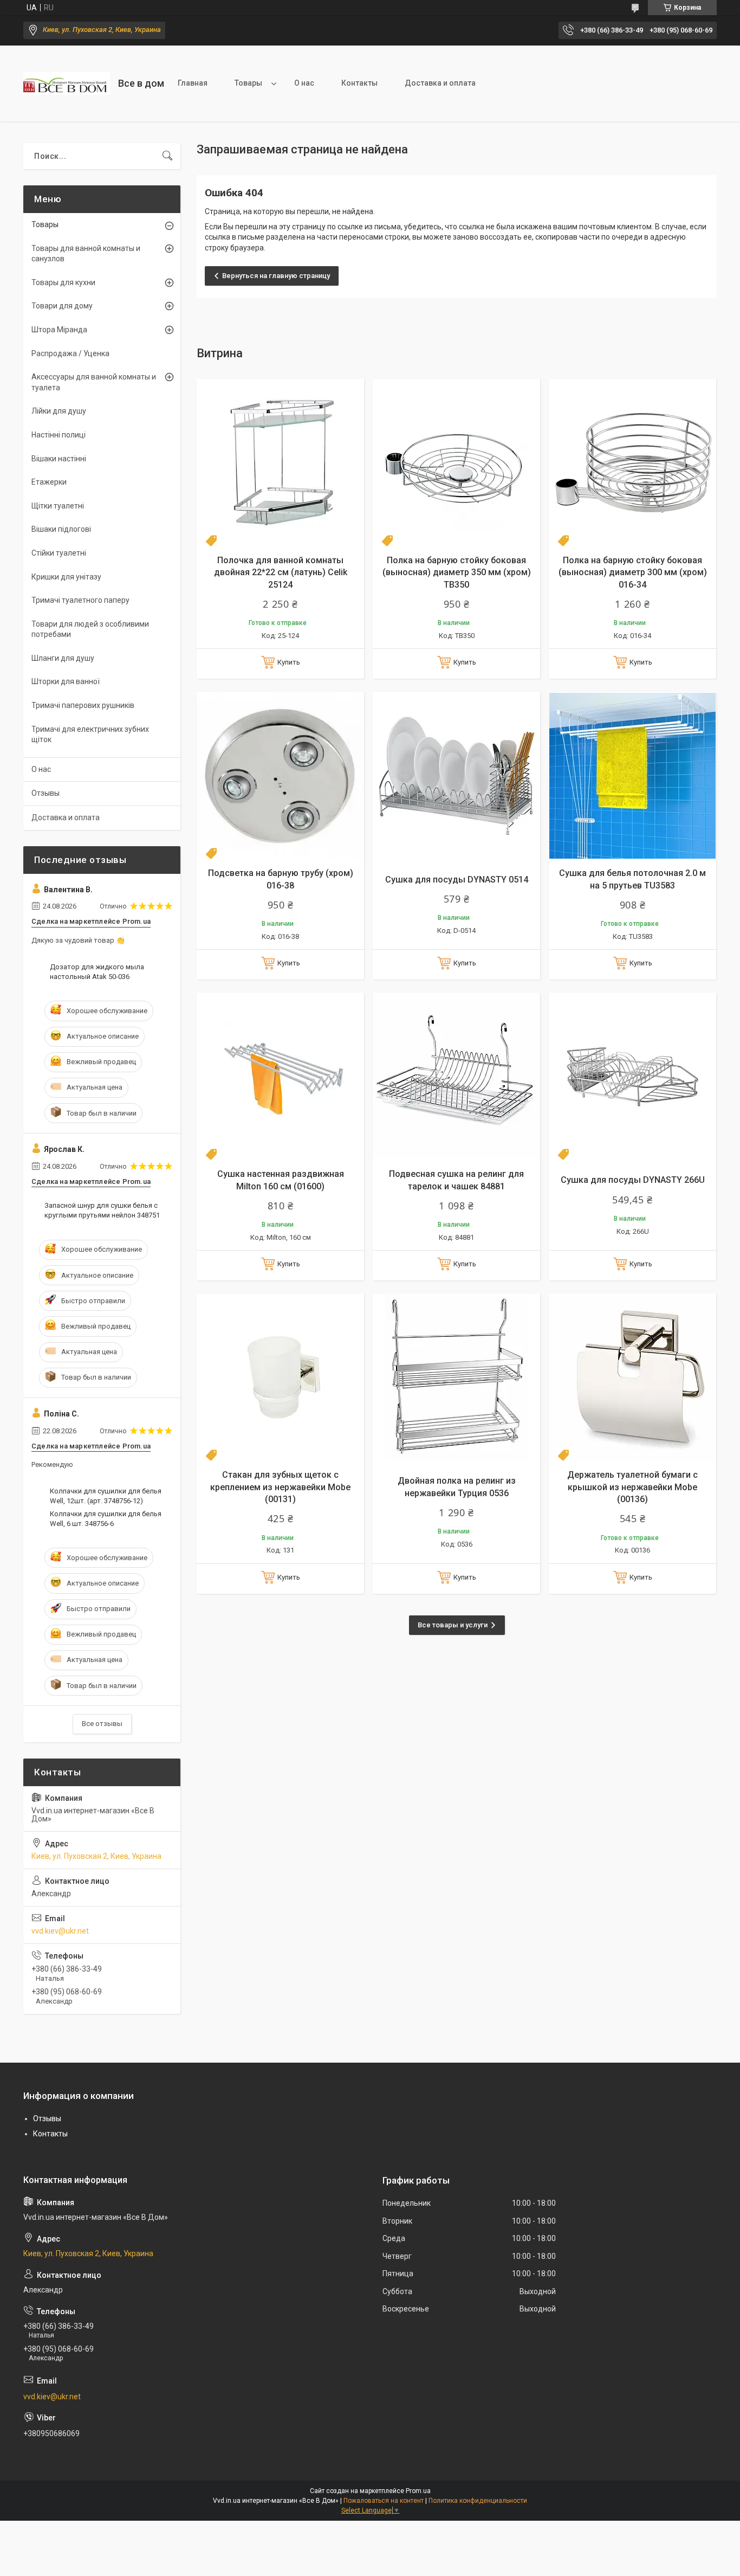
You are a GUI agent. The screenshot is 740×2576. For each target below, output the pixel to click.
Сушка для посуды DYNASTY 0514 (457, 880)
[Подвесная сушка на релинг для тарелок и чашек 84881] (456, 1076)
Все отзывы (102, 1724)
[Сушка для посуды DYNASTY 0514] (456, 775)
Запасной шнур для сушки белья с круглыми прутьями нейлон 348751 (102, 1210)
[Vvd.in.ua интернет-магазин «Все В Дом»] (67, 83)
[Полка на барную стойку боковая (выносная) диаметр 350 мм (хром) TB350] (456, 463)
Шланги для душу (63, 658)
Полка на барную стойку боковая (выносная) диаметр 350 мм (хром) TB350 (457, 572)
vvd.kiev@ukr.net (60, 1931)
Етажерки (49, 482)
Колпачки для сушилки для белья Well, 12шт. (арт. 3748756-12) (106, 1496)
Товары (248, 83)
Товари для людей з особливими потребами (90, 629)
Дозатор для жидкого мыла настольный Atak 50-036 (97, 972)
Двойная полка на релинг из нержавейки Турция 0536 (457, 1487)
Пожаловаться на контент (384, 2501)
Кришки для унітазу (66, 577)
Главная (193, 83)
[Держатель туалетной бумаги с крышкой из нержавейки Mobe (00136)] (632, 1377)
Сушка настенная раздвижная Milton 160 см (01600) (281, 1180)
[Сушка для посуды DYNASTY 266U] (632, 1076)
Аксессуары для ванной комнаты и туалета (94, 382)
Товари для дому (62, 306)
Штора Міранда (59, 330)
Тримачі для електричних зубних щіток (90, 735)
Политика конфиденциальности (478, 2501)
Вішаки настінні (59, 459)
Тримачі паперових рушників (83, 705)
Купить (289, 662)
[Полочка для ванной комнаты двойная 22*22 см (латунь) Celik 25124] (280, 463)
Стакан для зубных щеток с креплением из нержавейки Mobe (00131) (280, 1487)
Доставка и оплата (440, 83)
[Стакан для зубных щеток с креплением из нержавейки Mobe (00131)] (280, 1377)
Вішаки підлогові (61, 529)
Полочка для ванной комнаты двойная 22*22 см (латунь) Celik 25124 (281, 572)
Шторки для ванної (66, 681)
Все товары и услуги (453, 1625)
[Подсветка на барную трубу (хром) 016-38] (280, 775)
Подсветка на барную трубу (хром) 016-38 (281, 879)
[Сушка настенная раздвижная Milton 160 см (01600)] (280, 1076)
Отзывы (46, 793)
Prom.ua (418, 2491)
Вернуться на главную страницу (276, 276)
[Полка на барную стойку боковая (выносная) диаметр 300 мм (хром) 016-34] (632, 463)
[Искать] (167, 156)
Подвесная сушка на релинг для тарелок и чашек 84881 (456, 1180)
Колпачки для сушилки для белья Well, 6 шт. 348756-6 (106, 1519)
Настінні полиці (59, 435)
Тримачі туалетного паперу (80, 600)
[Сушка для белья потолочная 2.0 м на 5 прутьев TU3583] (632, 775)
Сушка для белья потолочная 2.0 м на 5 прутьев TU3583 (632, 879)
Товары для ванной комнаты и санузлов (86, 254)
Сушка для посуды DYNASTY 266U (633, 1180)
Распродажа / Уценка (70, 353)
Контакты (359, 83)
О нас (304, 83)
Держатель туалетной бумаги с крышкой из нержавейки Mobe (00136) (632, 1487)
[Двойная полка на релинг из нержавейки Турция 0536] (456, 1377)
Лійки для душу (59, 411)
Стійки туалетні (59, 553)
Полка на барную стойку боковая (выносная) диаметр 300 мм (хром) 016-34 (633, 572)
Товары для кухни (63, 282)
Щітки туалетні (58, 506)
